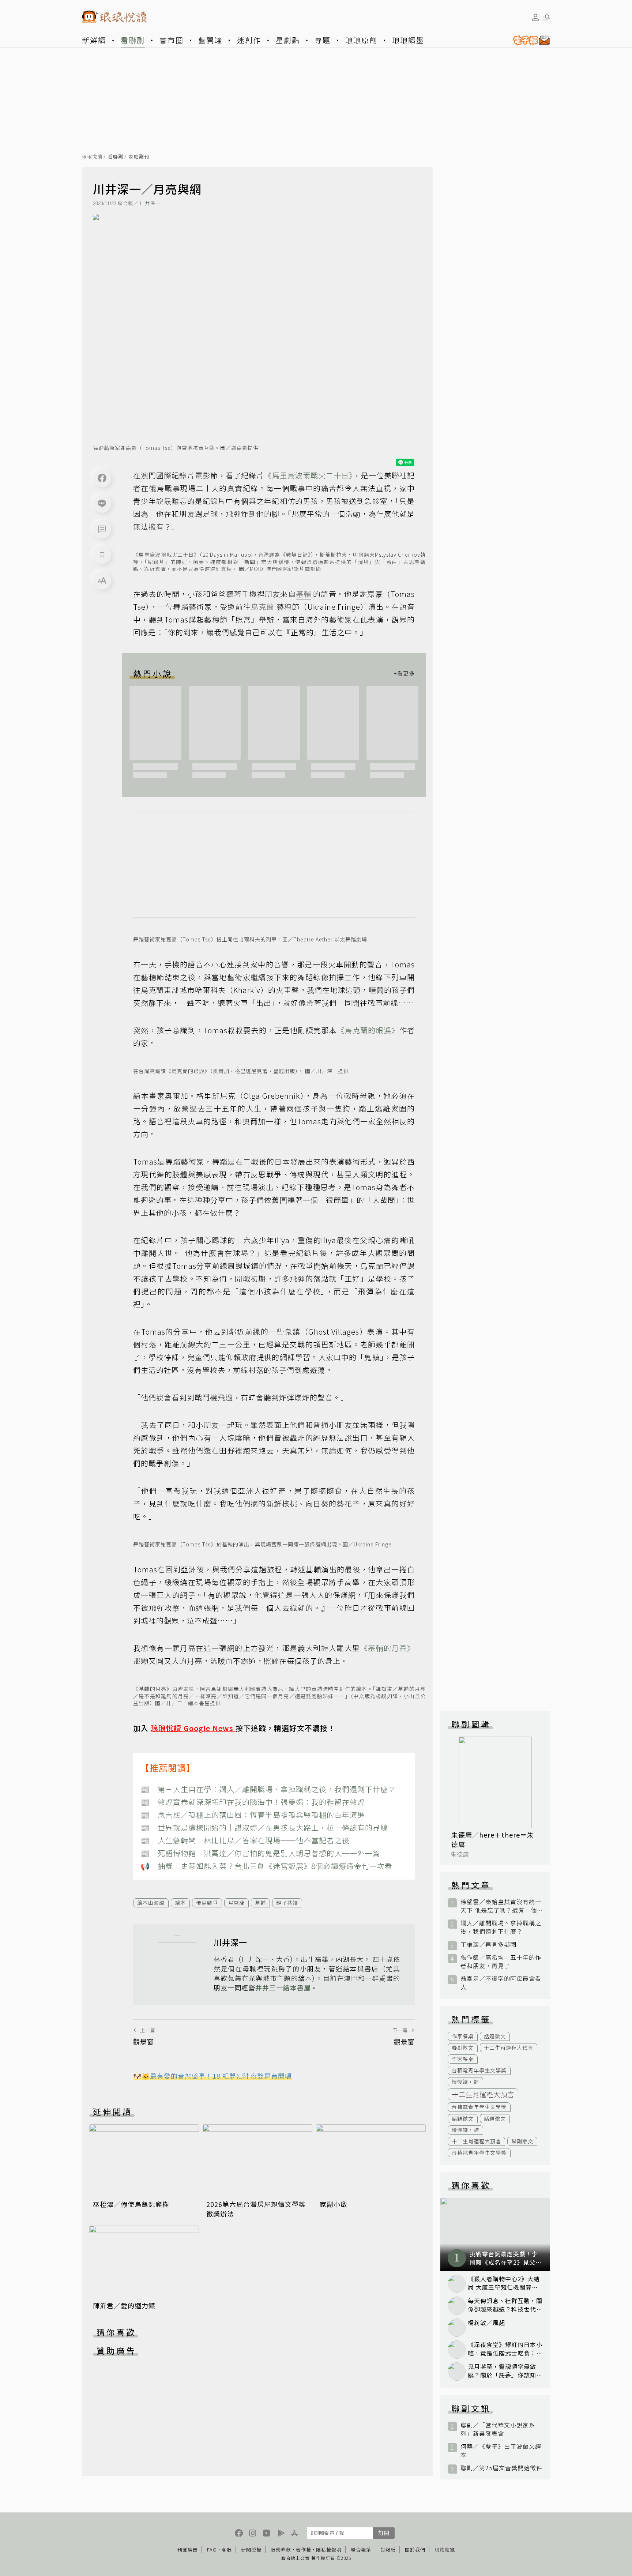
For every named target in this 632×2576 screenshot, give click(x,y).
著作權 (304, 2549)
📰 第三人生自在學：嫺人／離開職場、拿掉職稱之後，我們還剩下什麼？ (268, 1789)
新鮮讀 (94, 40)
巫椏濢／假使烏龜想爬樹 (131, 2204)
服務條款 (281, 2549)
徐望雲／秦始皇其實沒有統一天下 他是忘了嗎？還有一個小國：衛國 (501, 1906)
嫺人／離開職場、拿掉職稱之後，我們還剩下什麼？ (501, 1927)
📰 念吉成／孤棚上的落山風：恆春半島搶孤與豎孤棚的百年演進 (253, 1815)
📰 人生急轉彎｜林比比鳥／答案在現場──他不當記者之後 (245, 1840)
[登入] (535, 17)
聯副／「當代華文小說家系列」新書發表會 (498, 2429)
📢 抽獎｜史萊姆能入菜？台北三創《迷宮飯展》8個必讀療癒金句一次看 (266, 1866)
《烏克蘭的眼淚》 (368, 1030)
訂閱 (384, 2533)
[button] (102, 529)
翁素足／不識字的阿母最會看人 (501, 1983)
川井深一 (150, 203)
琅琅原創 (361, 40)
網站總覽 (445, 2549)
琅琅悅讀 (92, 157)
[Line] (102, 504)
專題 (323, 40)
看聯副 (133, 40)
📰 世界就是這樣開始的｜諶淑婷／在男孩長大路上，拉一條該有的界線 (264, 1827)
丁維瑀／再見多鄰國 (488, 1945)
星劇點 (288, 40)
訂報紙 (388, 2549)
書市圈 (172, 40)
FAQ (212, 2549)
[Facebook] (102, 478)
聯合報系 (361, 2549)
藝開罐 (210, 40)
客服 (227, 2549)
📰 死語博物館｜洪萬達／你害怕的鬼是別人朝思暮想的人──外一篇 (260, 1853)
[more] (404, 673)
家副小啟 (334, 2204)
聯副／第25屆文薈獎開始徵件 (501, 2468)
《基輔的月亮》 (388, 1648)
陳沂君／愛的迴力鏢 (124, 2305)
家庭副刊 (139, 157)
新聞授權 (251, 2549)
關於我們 (415, 2549)
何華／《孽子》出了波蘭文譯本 (501, 2451)
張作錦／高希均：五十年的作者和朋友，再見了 (501, 1962)
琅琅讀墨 (408, 40)
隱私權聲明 (329, 2549)
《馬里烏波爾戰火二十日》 (309, 475)
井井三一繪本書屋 (283, 1988)
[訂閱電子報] (528, 40)
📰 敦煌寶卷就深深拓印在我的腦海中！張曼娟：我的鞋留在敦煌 (253, 1802)
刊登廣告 (188, 2549)
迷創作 (249, 40)
